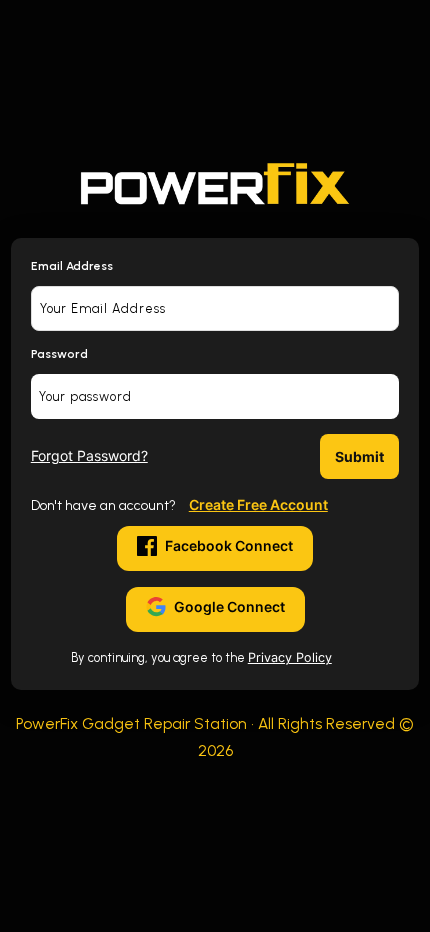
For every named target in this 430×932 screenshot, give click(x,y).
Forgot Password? (89, 455)
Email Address (72, 266)
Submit (359, 456)
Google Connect (229, 606)
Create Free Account (258, 504)
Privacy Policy (290, 657)
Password (59, 354)
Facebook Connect (229, 545)
